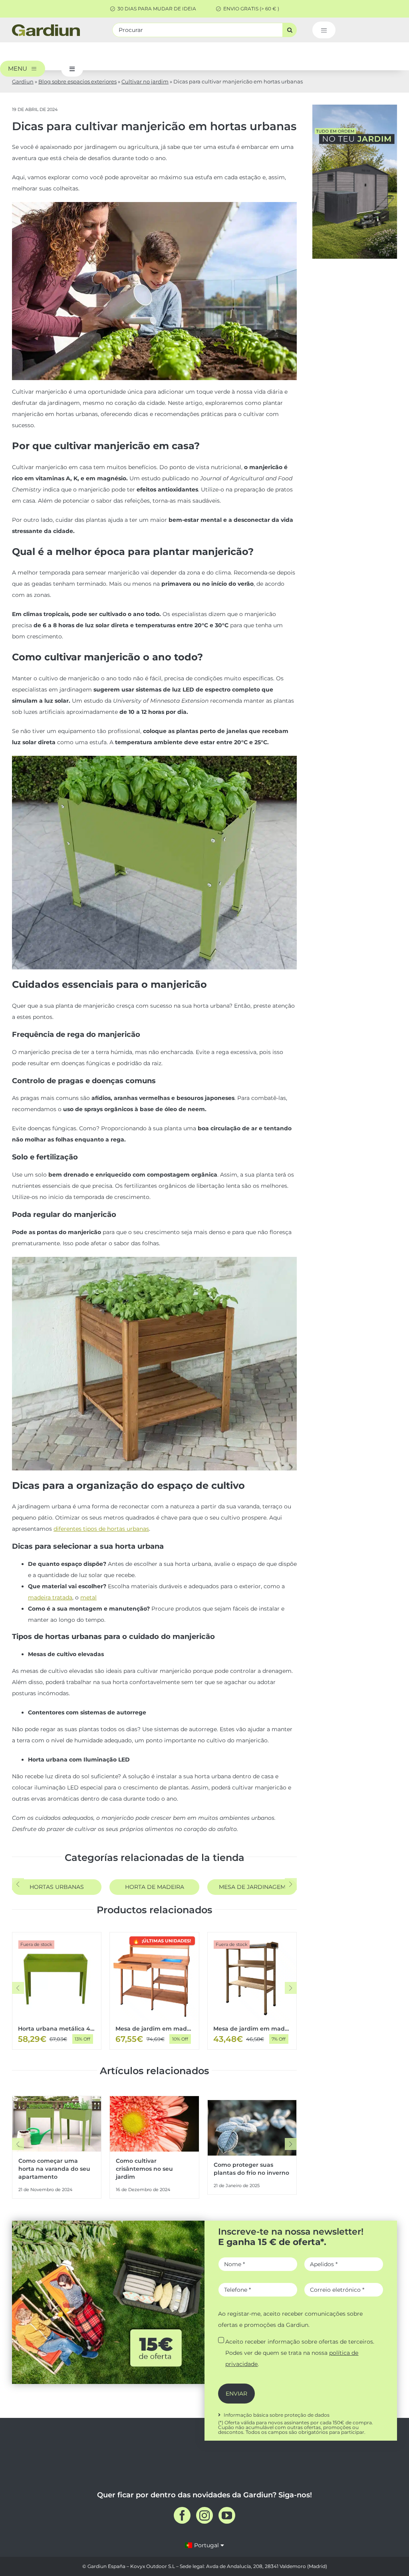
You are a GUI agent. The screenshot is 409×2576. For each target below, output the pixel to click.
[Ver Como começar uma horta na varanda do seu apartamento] (57, 2147)
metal (88, 1597)
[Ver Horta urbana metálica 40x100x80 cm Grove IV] (57, 1991)
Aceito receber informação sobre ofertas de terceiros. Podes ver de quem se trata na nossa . (300, 2353)
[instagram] (204, 2515)
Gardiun (23, 81)
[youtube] (227, 2515)
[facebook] (182, 2515)
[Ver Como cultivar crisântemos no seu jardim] (154, 2147)
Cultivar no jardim (145, 81)
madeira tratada (50, 1597)
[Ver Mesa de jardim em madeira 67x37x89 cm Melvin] (252, 1991)
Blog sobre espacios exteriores (77, 81)
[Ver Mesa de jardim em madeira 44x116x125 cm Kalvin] (154, 1991)
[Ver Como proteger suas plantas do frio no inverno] (252, 2147)
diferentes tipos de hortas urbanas (101, 1529)
